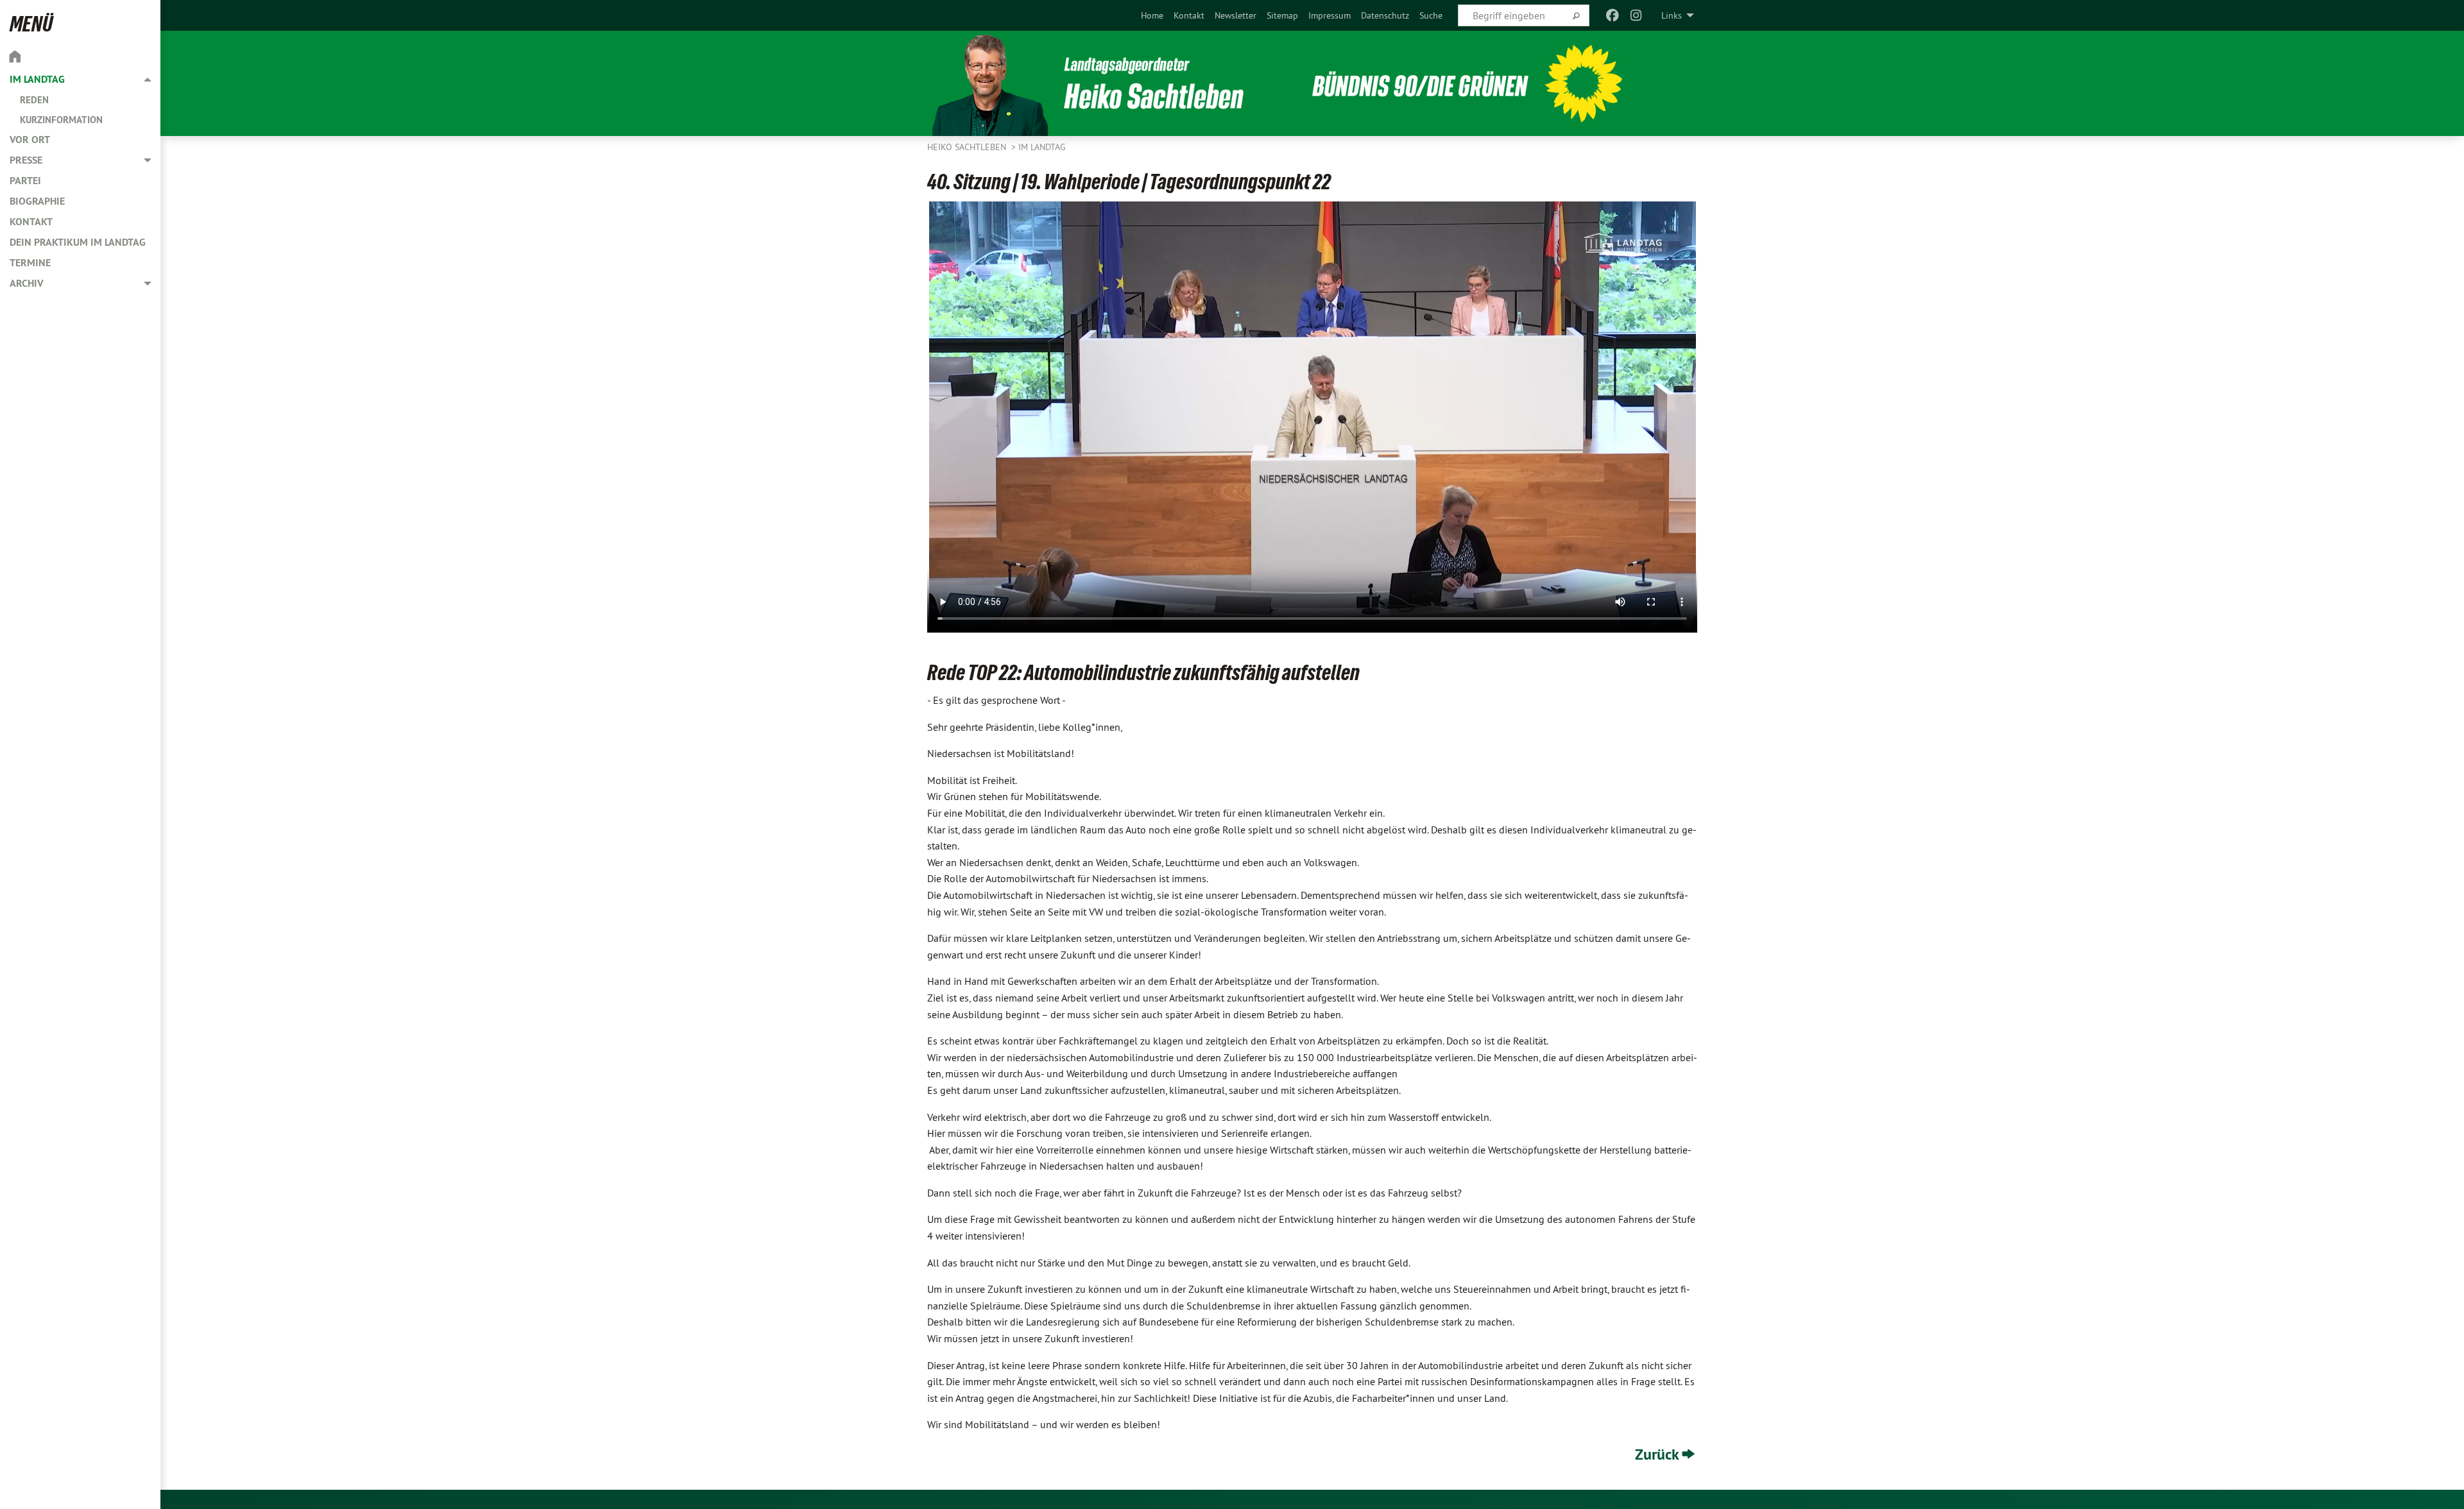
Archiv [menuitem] (27, 283)
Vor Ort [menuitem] (30, 140)
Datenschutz (1385, 15)
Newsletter (1236, 15)
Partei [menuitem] (25, 181)
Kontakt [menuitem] (31, 222)
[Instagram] (1636, 15)
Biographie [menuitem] (37, 201)
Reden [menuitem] (34, 100)
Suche (1431, 15)
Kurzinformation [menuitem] (61, 120)
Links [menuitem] (1672, 15)
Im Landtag (1042, 147)
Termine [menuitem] (30, 263)
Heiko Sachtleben (968, 147)
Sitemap (1282, 15)
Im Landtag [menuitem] (37, 79)
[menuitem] (1152, 15)
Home (1152, 15)
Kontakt (1189, 15)
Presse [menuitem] (26, 160)
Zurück (1657, 1454)
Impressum (1330, 15)
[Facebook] (1613, 15)
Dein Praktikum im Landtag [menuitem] (78, 242)
